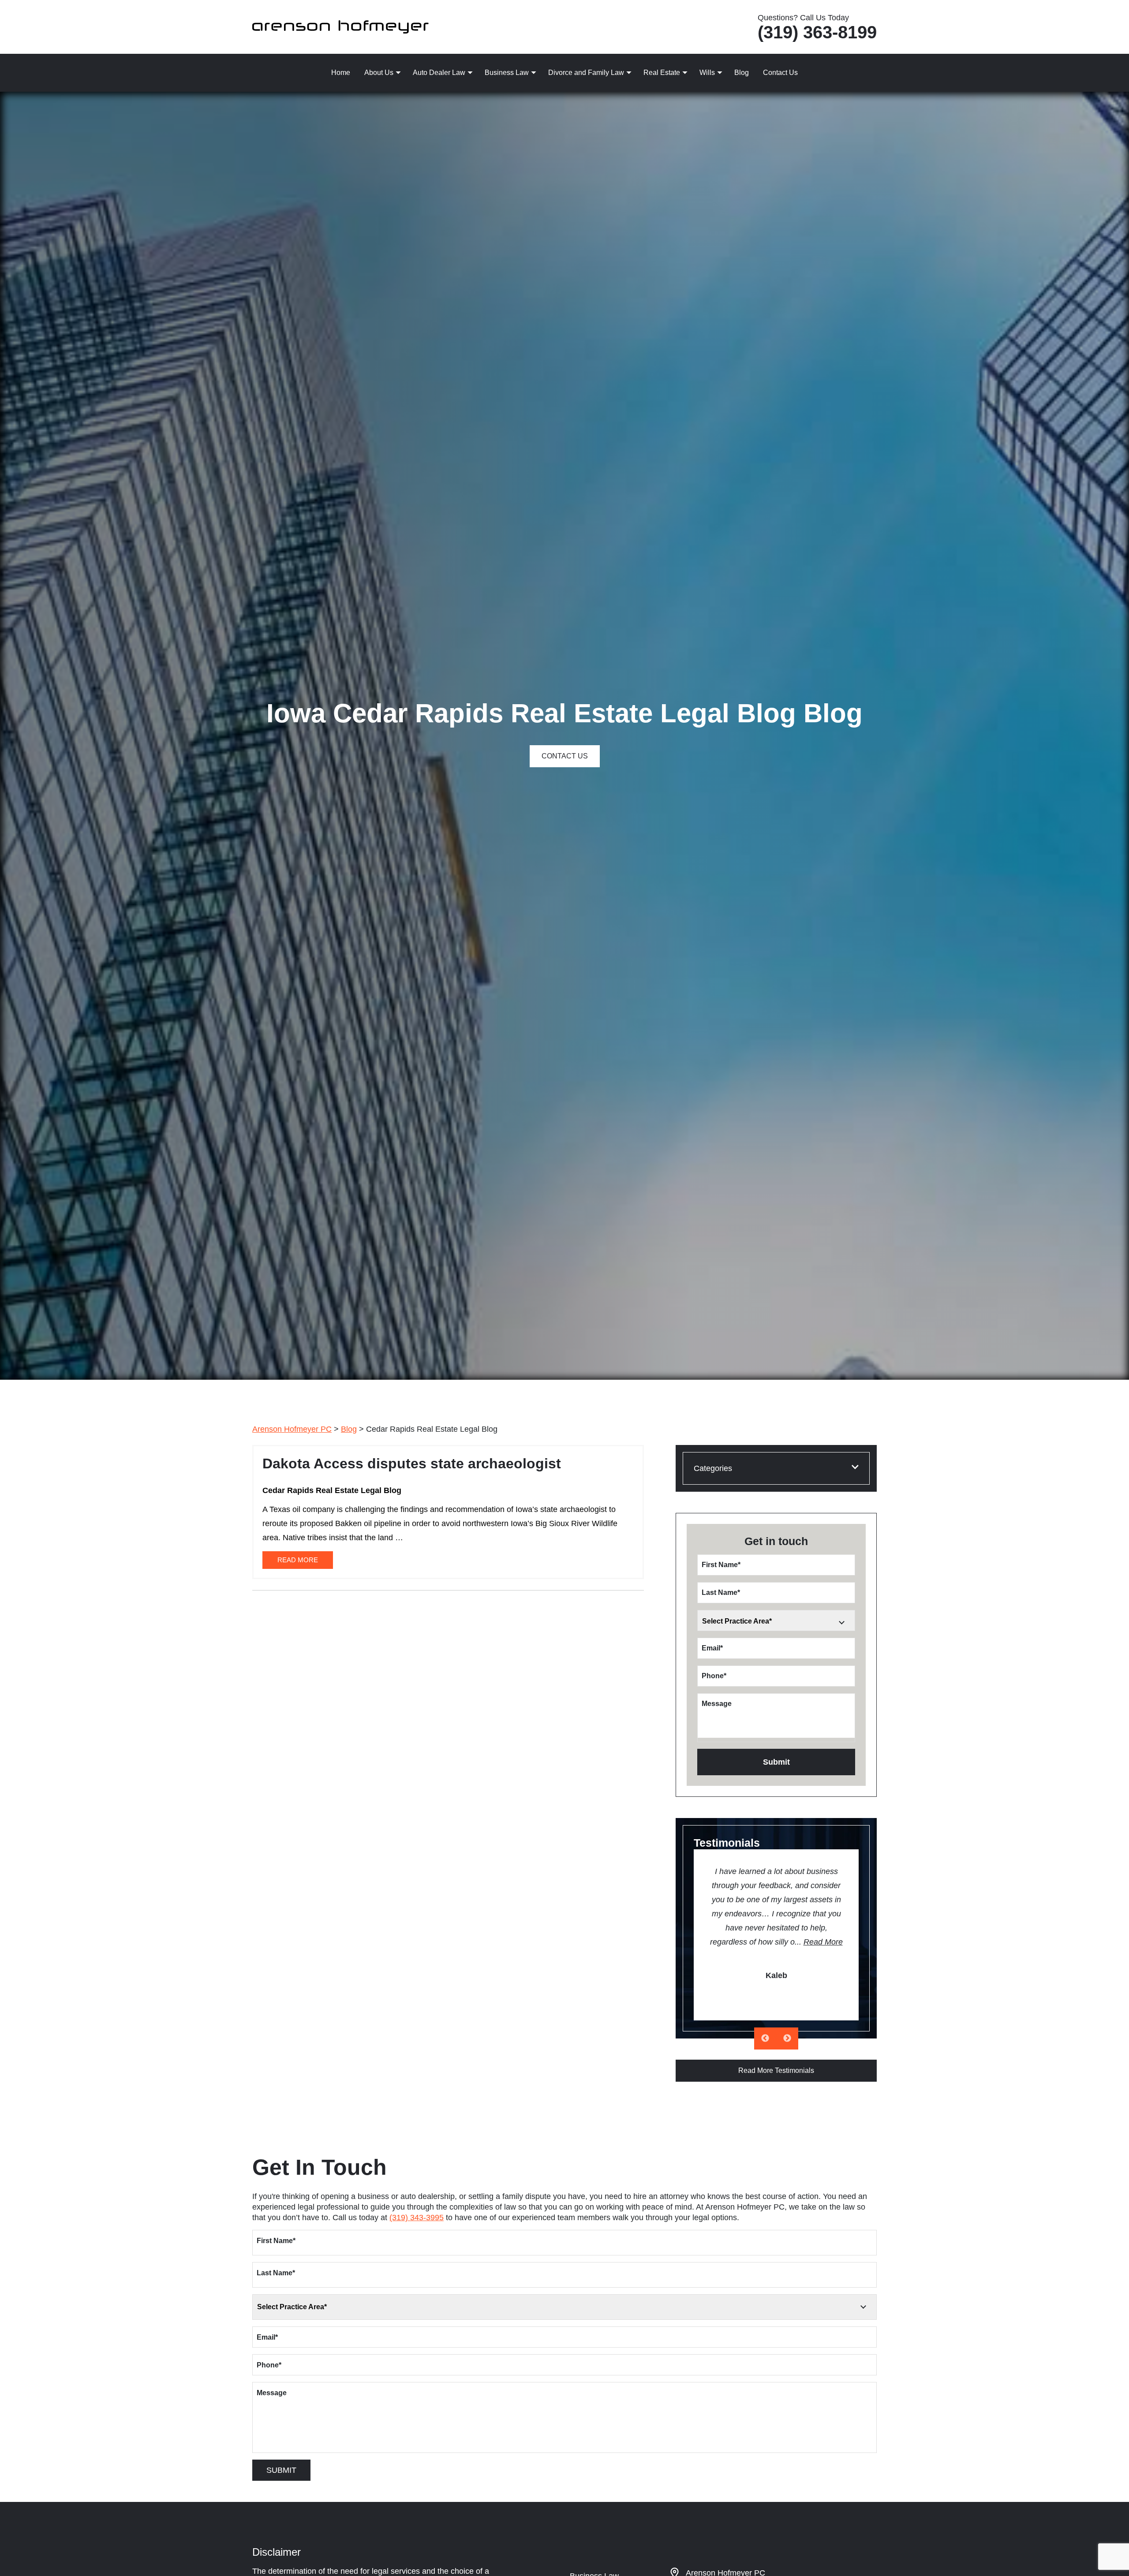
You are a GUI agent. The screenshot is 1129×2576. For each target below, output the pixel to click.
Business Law (507, 73)
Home (341, 73)
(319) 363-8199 (817, 32)
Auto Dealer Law (439, 73)
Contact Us (780, 73)
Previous (765, 2038)
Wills (707, 73)
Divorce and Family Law (586, 73)
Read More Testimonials (776, 2070)
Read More (823, 1942)
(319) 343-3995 (417, 2218)
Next (787, 2038)
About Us (379, 73)
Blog (742, 73)
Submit (776, 1762)
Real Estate (662, 73)
